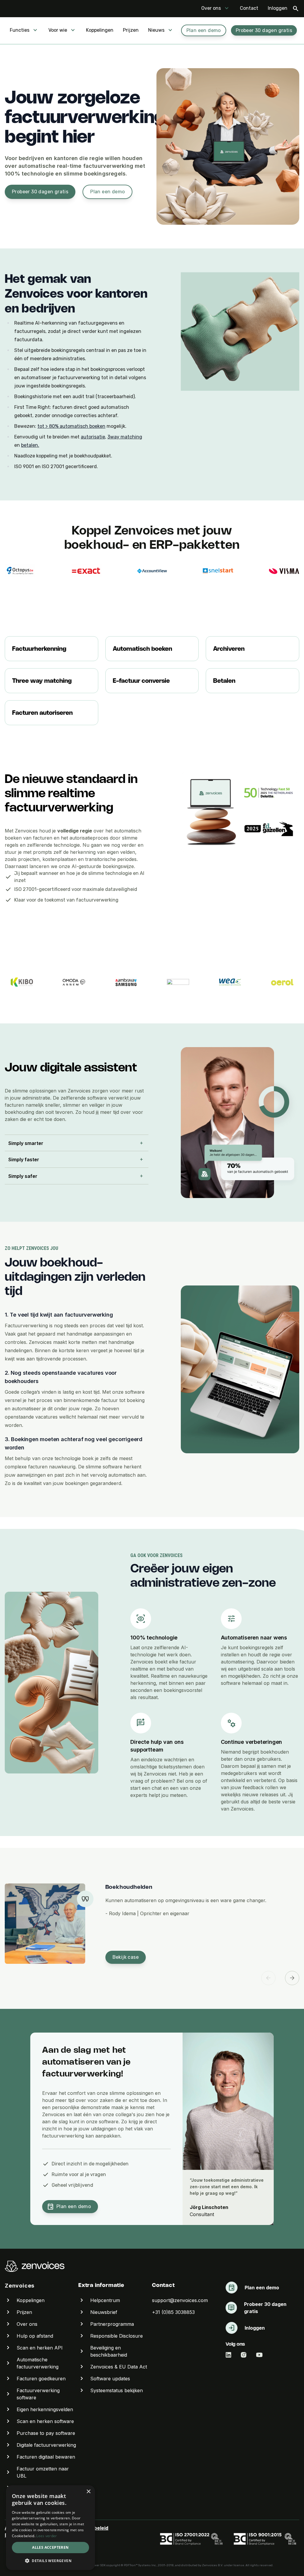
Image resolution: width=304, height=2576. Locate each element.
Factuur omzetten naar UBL (43, 2472)
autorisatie (93, 437)
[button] (50, 2561)
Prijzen (131, 30)
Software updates (110, 2379)
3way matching (125, 437)
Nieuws (156, 30)
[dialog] (50, 2528)
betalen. (30, 445)
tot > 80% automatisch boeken (71, 426)
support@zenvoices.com (180, 2300)
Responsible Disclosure (117, 2336)
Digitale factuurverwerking (46, 2445)
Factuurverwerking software (38, 2394)
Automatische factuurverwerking (38, 2363)
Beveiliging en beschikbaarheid (109, 2351)
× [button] (88, 2492)
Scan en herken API (40, 2348)
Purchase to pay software (46, 2433)
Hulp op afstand (35, 2336)
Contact (249, 8)
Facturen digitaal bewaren (47, 2457)
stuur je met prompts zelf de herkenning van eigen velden (70, 852)
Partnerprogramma (112, 2324)
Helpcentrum (105, 2300)
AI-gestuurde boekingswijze (103, 866)
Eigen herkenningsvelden (45, 2409)
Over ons (211, 8)
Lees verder (46, 2536)
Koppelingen (100, 30)
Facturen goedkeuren (41, 2379)
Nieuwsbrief (104, 2312)
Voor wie (58, 30)
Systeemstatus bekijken (117, 2390)
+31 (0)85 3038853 (173, 2312)
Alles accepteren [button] (50, 2547)
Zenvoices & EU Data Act (119, 2367)
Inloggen (278, 8)
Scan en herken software (45, 2421)
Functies (20, 30)
